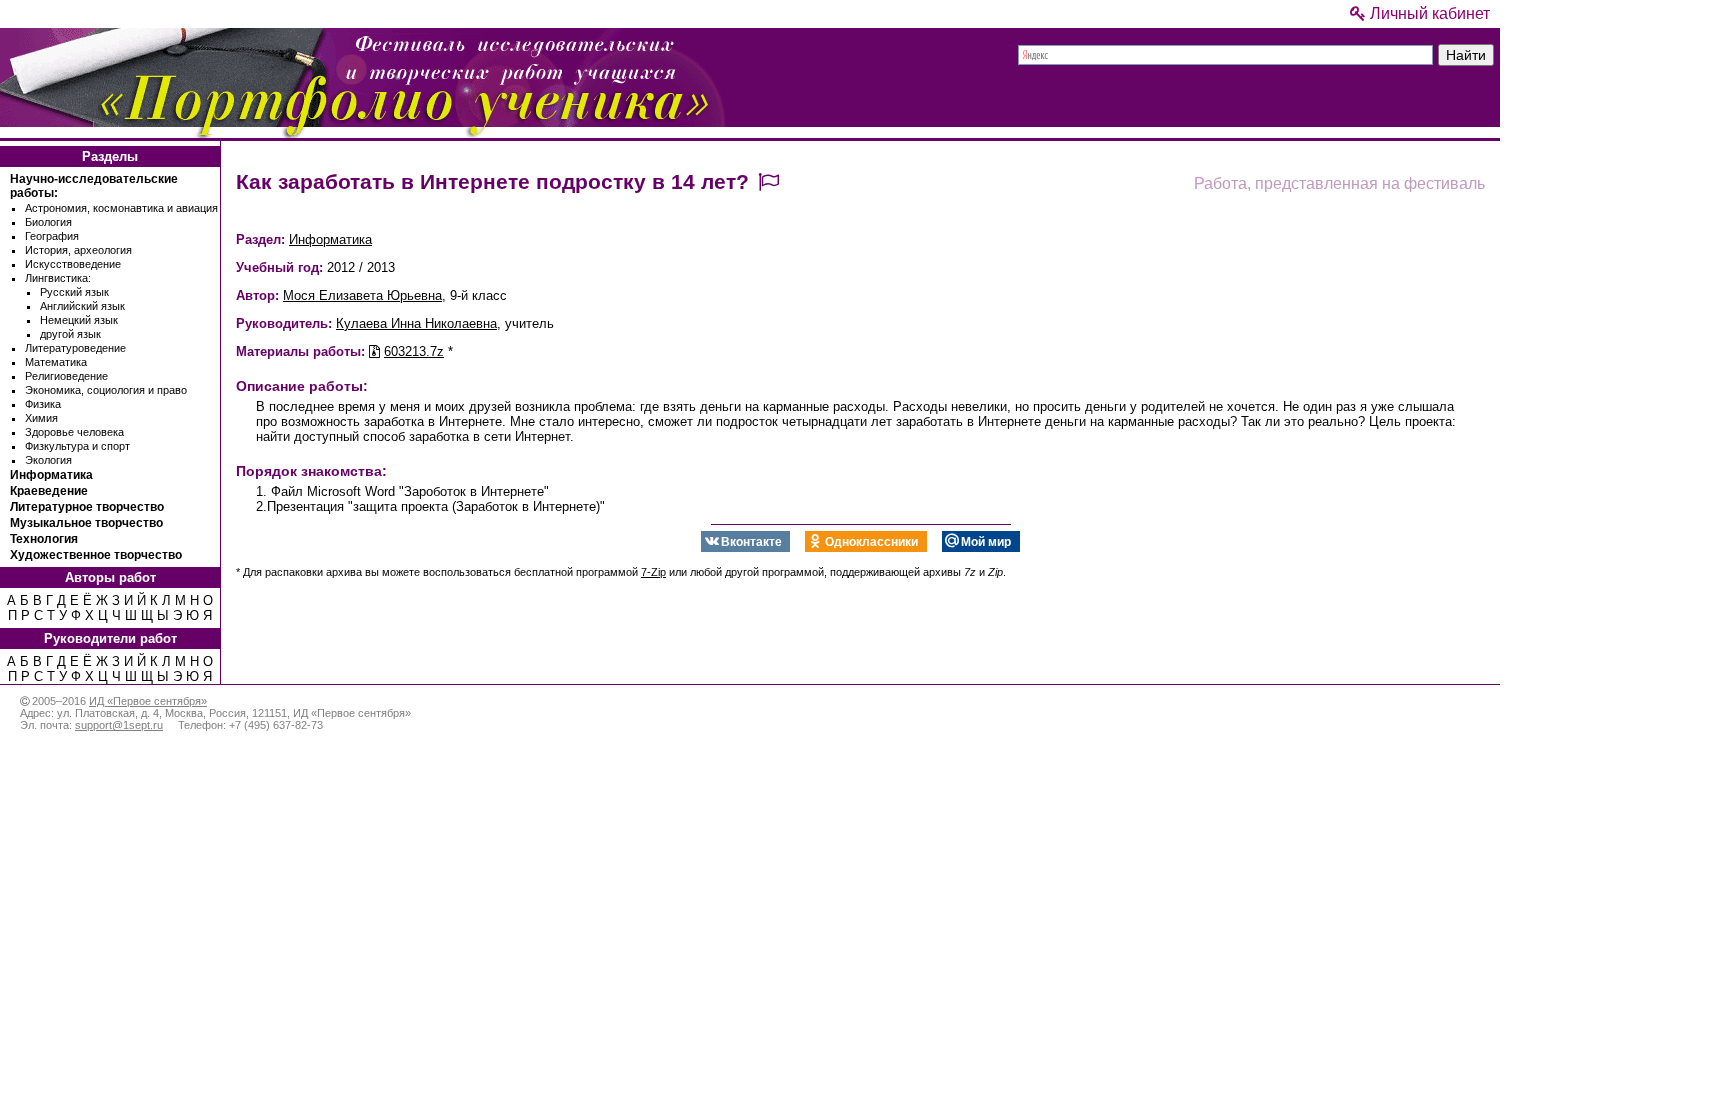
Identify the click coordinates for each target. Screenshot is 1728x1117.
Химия (41, 418)
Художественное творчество (96, 555)
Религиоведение (66, 376)
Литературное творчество (87, 507)
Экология (48, 460)
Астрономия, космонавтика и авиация (121, 208)
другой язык (70, 334)
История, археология (78, 250)
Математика (56, 362)
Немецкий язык (79, 320)
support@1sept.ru (119, 725)
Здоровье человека (74, 432)
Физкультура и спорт (77, 446)
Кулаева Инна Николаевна (416, 323)
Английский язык (82, 306)
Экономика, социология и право (106, 390)
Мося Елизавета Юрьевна (362, 295)
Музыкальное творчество (86, 523)
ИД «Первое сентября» (148, 701)
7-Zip (653, 572)
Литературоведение (75, 348)
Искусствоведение (73, 264)
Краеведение (49, 491)
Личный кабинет (1428, 13)
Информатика (51, 475)
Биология (48, 222)
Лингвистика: (58, 278)
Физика (43, 404)
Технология (44, 539)
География (52, 236)
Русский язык (74, 292)
